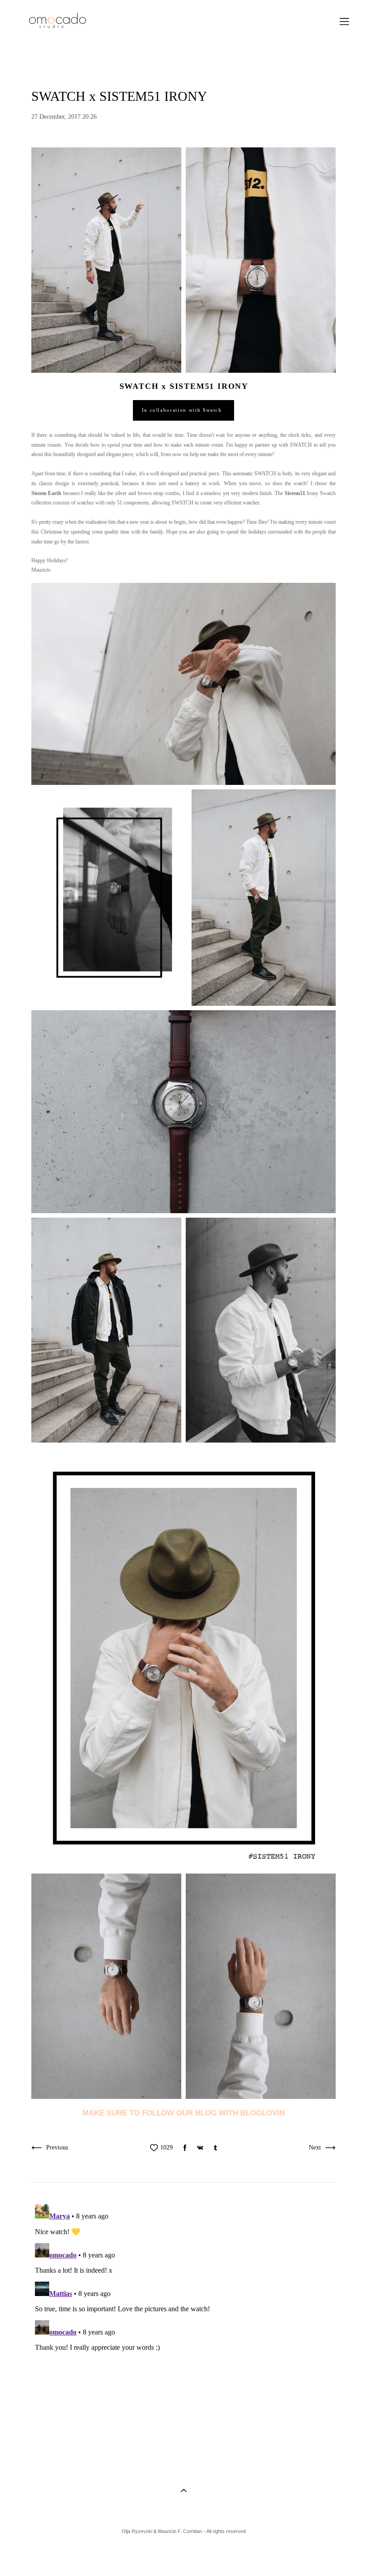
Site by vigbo (35, 2555)
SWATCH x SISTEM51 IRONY (184, 386)
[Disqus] (183, 2313)
